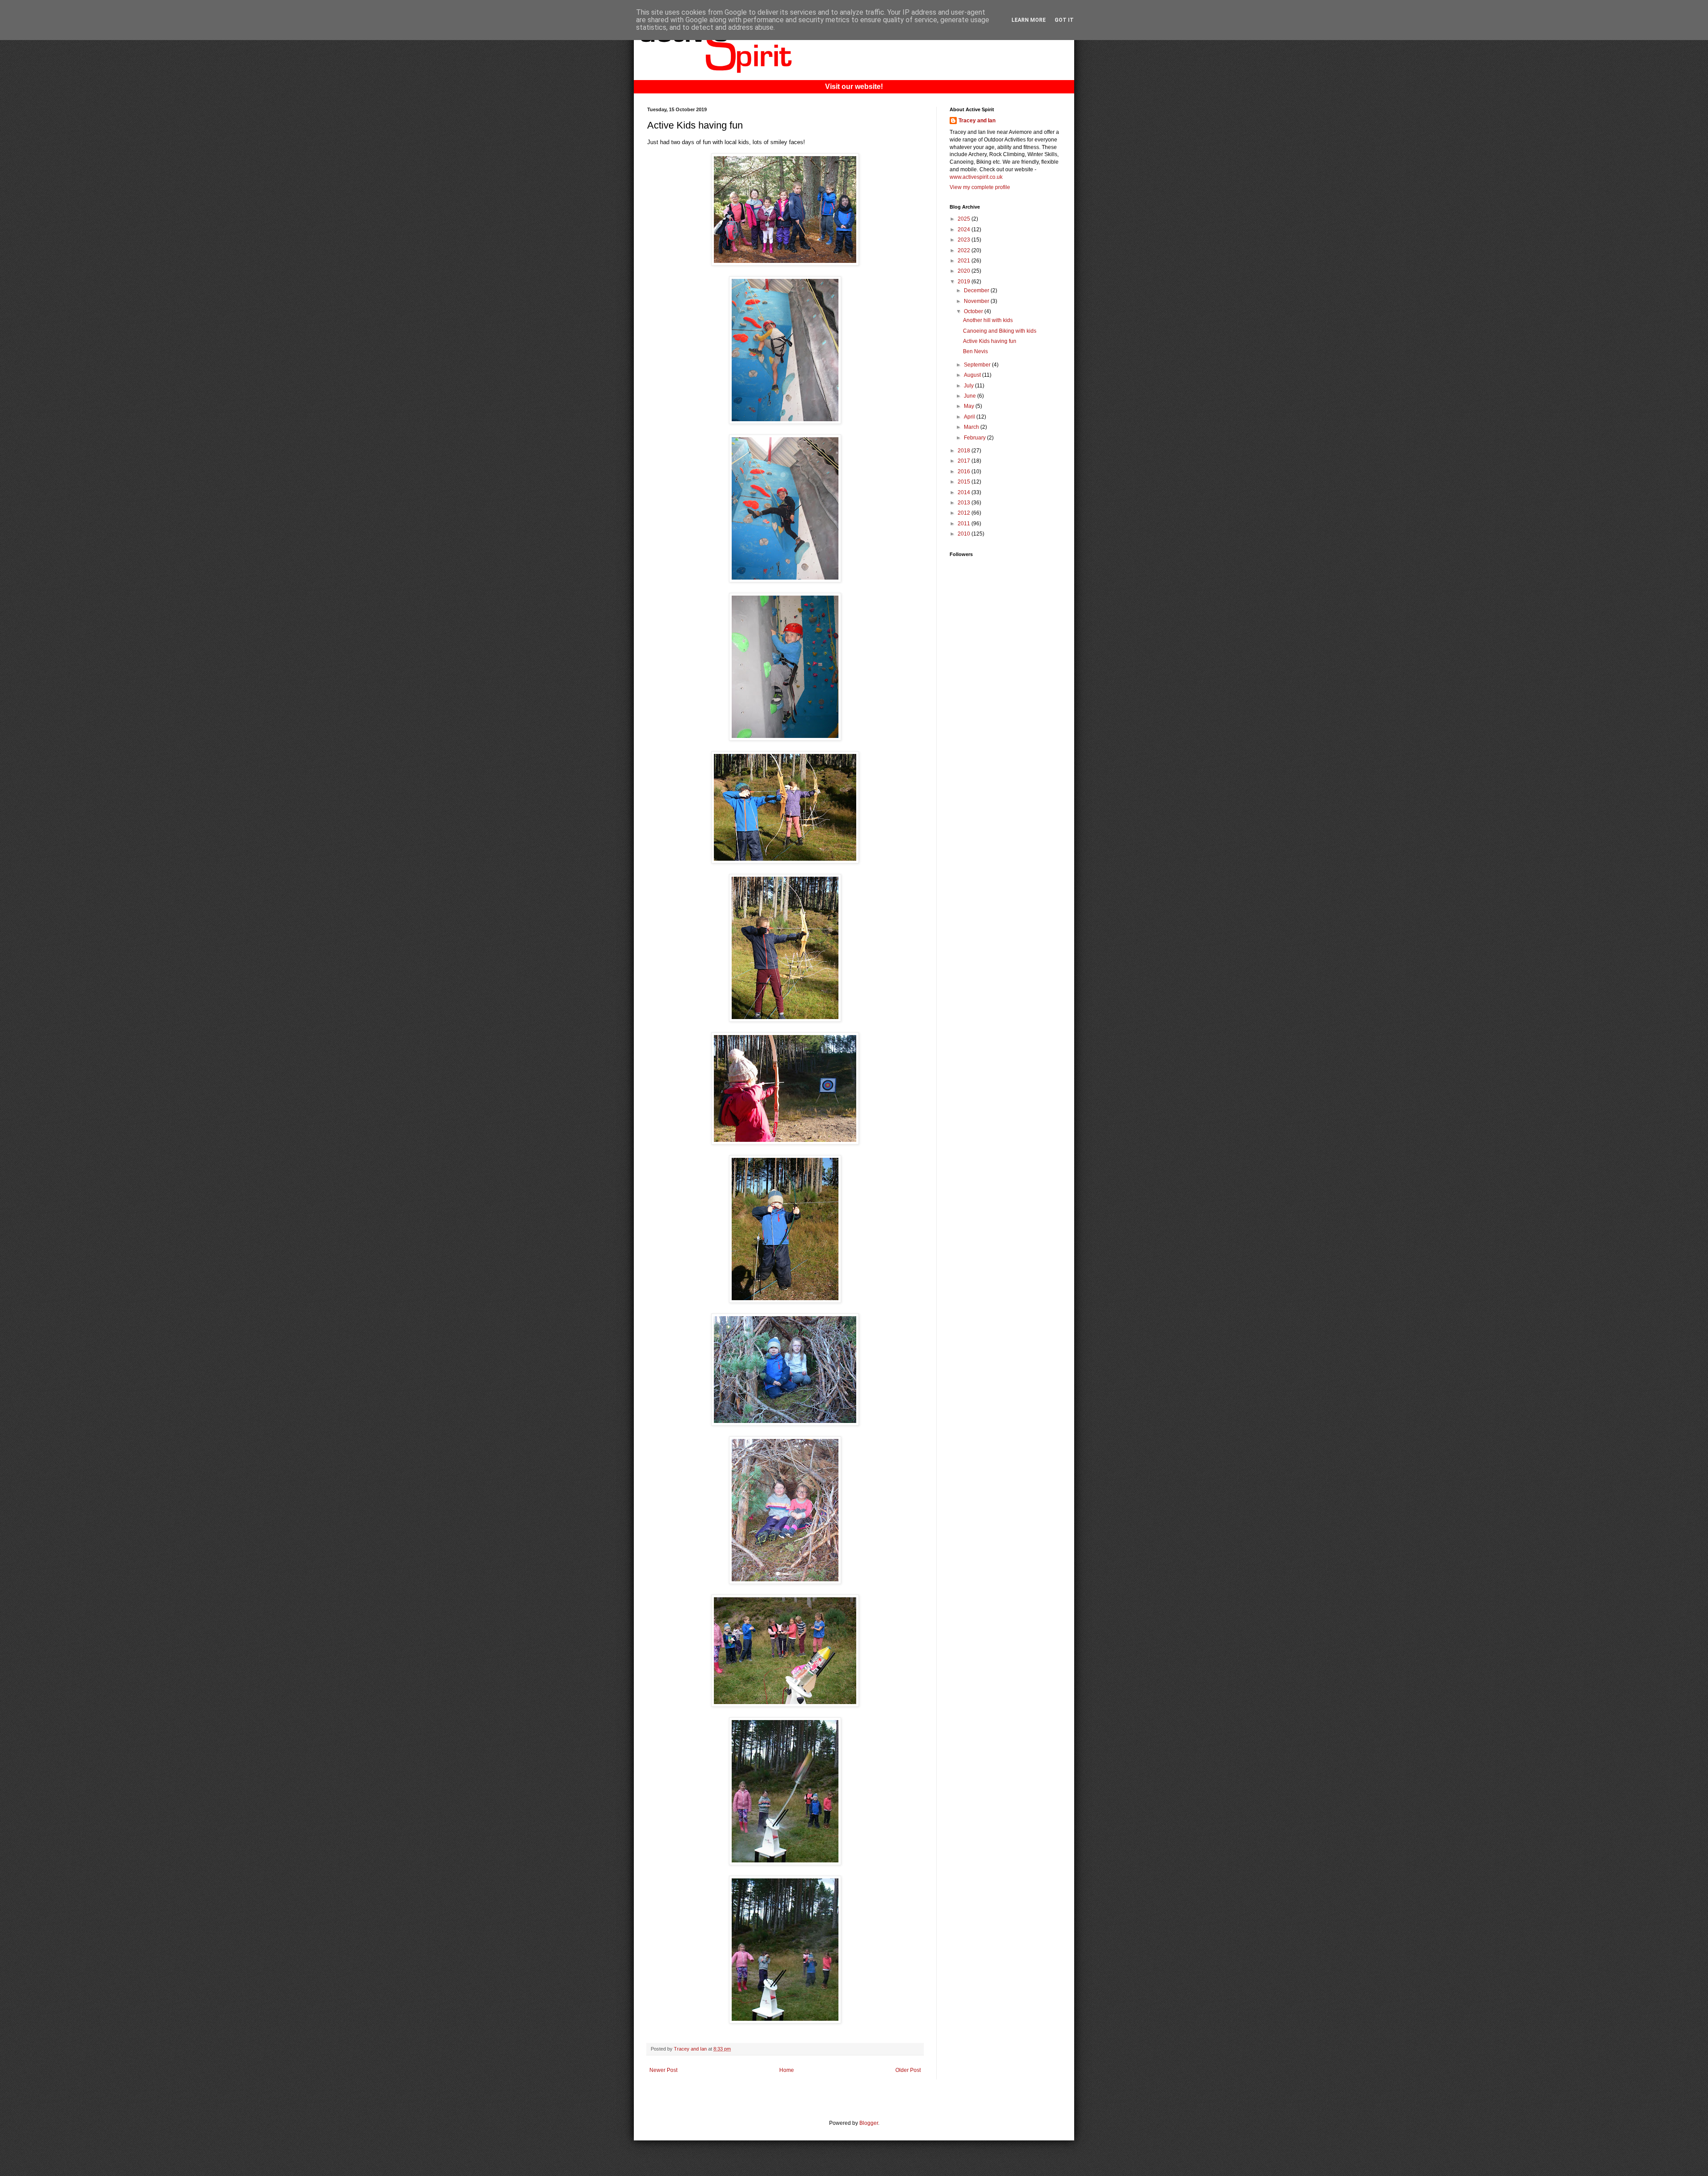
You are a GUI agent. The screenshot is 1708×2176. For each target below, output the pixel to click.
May (970, 406)
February (975, 438)
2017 (965, 461)
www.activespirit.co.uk (976, 177)
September (978, 365)
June (971, 396)
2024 (965, 230)
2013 (965, 503)
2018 (965, 451)
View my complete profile (980, 187)
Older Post (908, 2070)
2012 (965, 513)
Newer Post (663, 2070)
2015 (965, 482)
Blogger (869, 2123)
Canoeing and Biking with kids (1000, 331)
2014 (965, 492)
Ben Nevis (975, 351)
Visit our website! (854, 87)
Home (787, 2070)
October (974, 311)
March (972, 427)
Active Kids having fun (990, 341)
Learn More (1029, 20)
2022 (965, 250)
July (969, 386)
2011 (965, 524)
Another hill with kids (988, 320)
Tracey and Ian (977, 121)
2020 (965, 271)
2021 (965, 261)
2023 (965, 240)
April (970, 417)
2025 (965, 219)
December (977, 290)
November (977, 301)
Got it (1064, 20)
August (973, 375)
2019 (965, 282)
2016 (965, 471)
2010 (965, 534)
